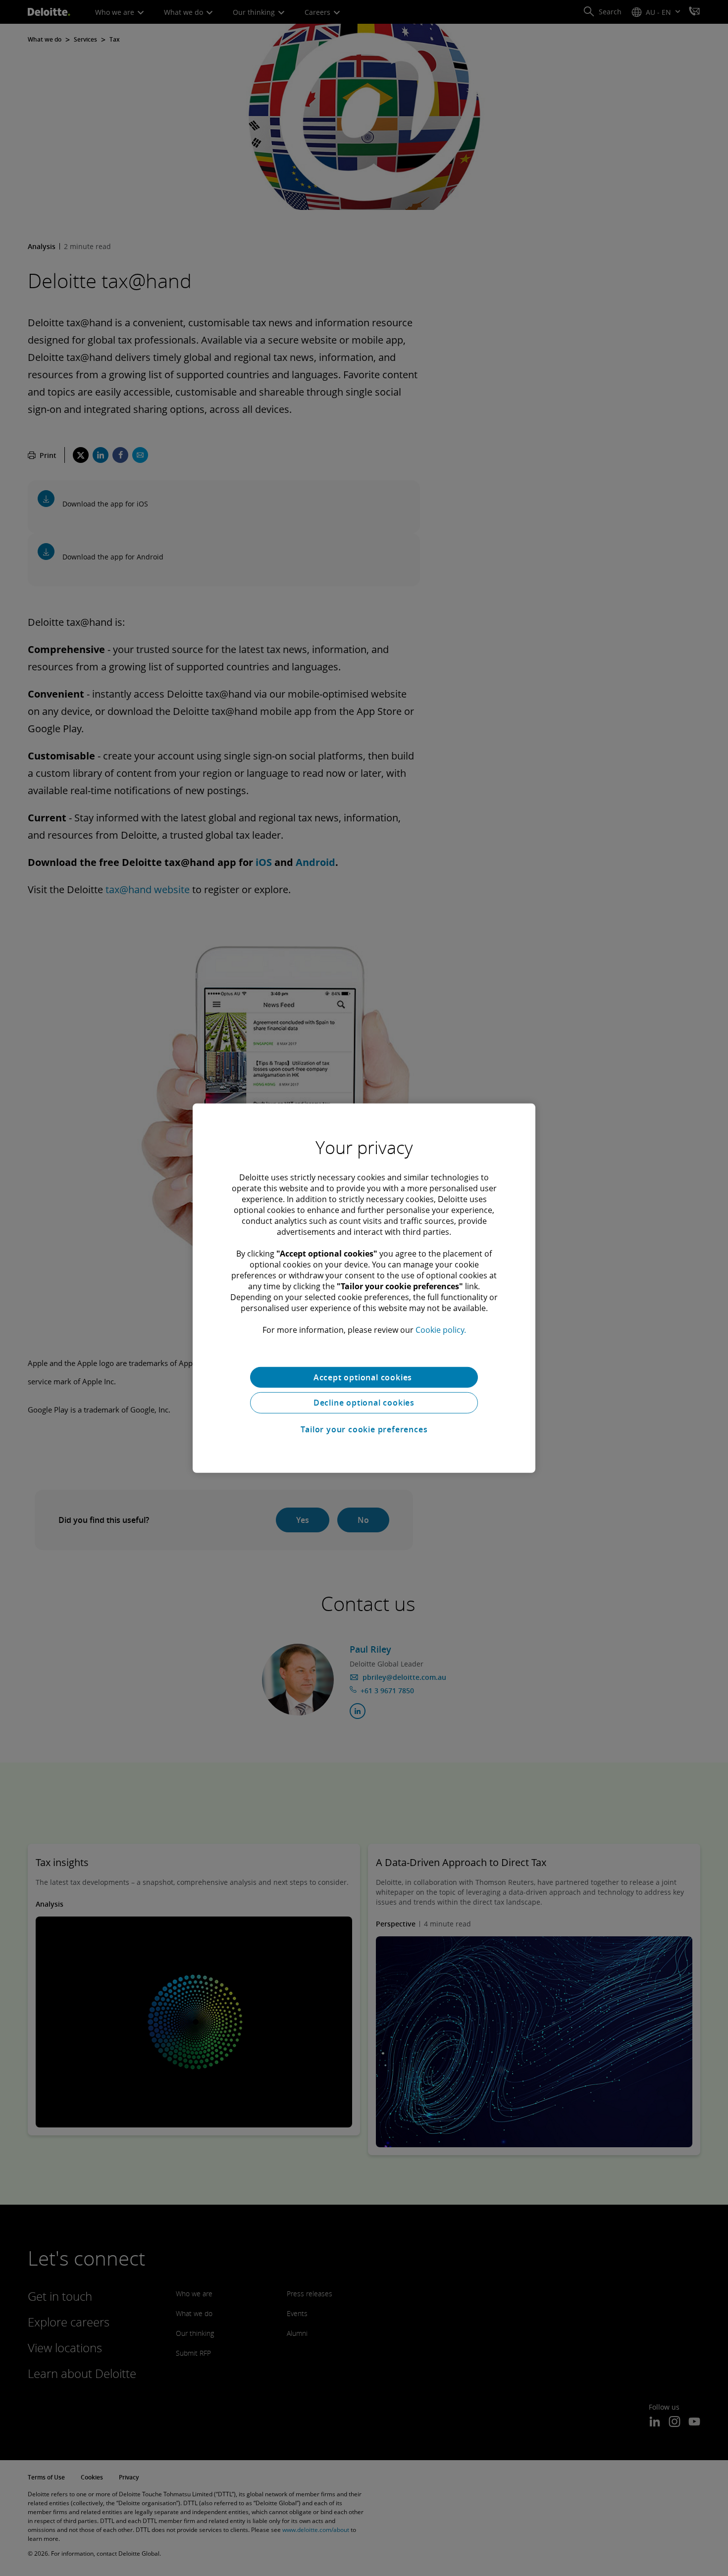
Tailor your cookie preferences (364, 1429)
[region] (364, 1288)
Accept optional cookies (364, 1377)
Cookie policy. (441, 1329)
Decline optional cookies (364, 1403)
